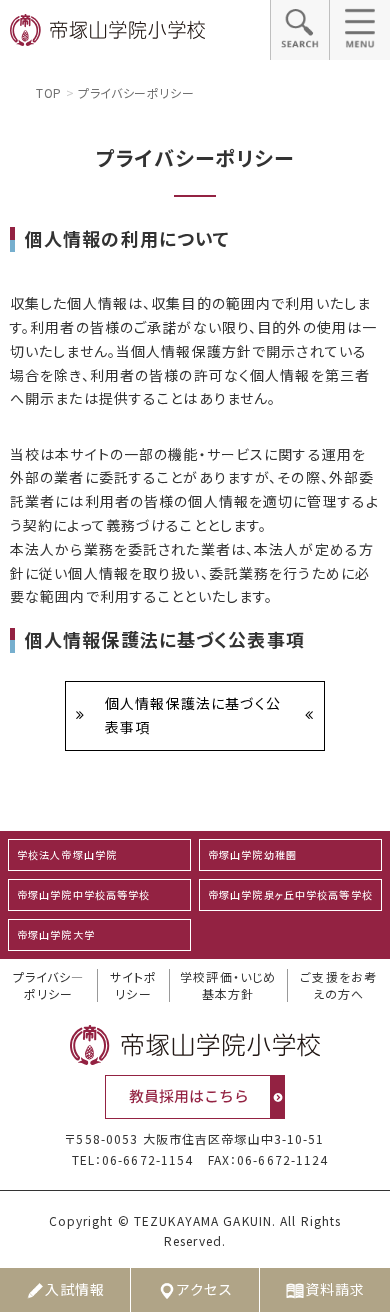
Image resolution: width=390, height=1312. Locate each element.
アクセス (204, 1289)
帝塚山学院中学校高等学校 (83, 894)
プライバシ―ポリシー (49, 985)
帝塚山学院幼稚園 (252, 854)
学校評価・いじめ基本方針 (228, 985)
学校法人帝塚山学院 (67, 854)
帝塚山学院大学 (56, 934)
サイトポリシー (133, 985)
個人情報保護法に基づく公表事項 (193, 715)
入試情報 (75, 1289)
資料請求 (335, 1289)
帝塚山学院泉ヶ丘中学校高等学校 (290, 894)
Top (49, 92)
